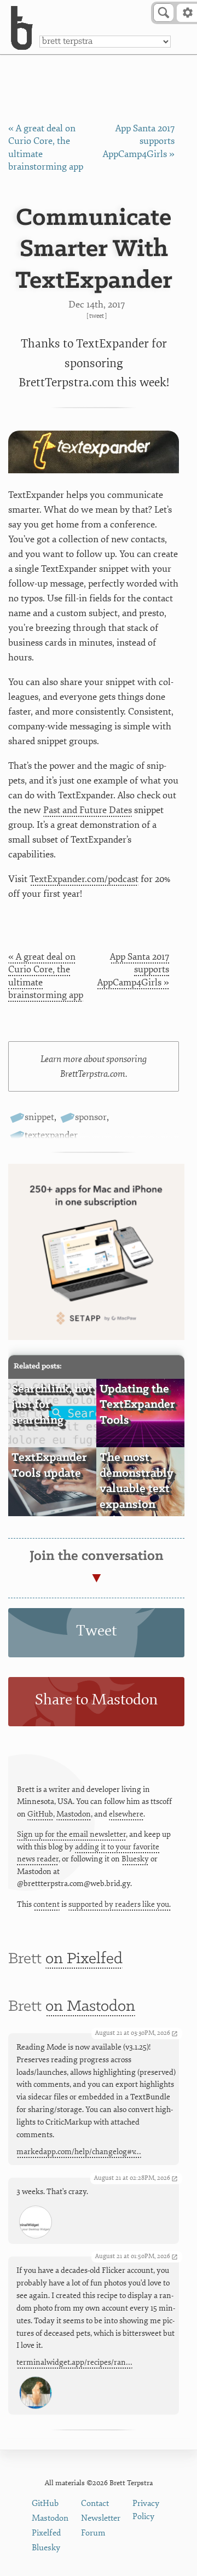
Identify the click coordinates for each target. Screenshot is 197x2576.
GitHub (40, 1814)
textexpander (51, 1135)
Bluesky (135, 1859)
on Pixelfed (84, 1959)
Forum (93, 2533)
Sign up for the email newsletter (71, 1834)
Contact (95, 2504)
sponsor (91, 1117)
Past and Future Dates (88, 810)
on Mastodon (90, 2007)
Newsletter (101, 2518)
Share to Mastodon (96, 1700)
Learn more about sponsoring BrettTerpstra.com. (94, 1066)
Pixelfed (46, 2533)
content (47, 1904)
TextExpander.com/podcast (84, 879)
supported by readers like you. (120, 1904)
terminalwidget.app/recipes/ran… (74, 2362)
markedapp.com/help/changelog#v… (79, 2152)
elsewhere (126, 1814)
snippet (39, 1117)
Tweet (97, 316)
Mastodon (74, 1814)
